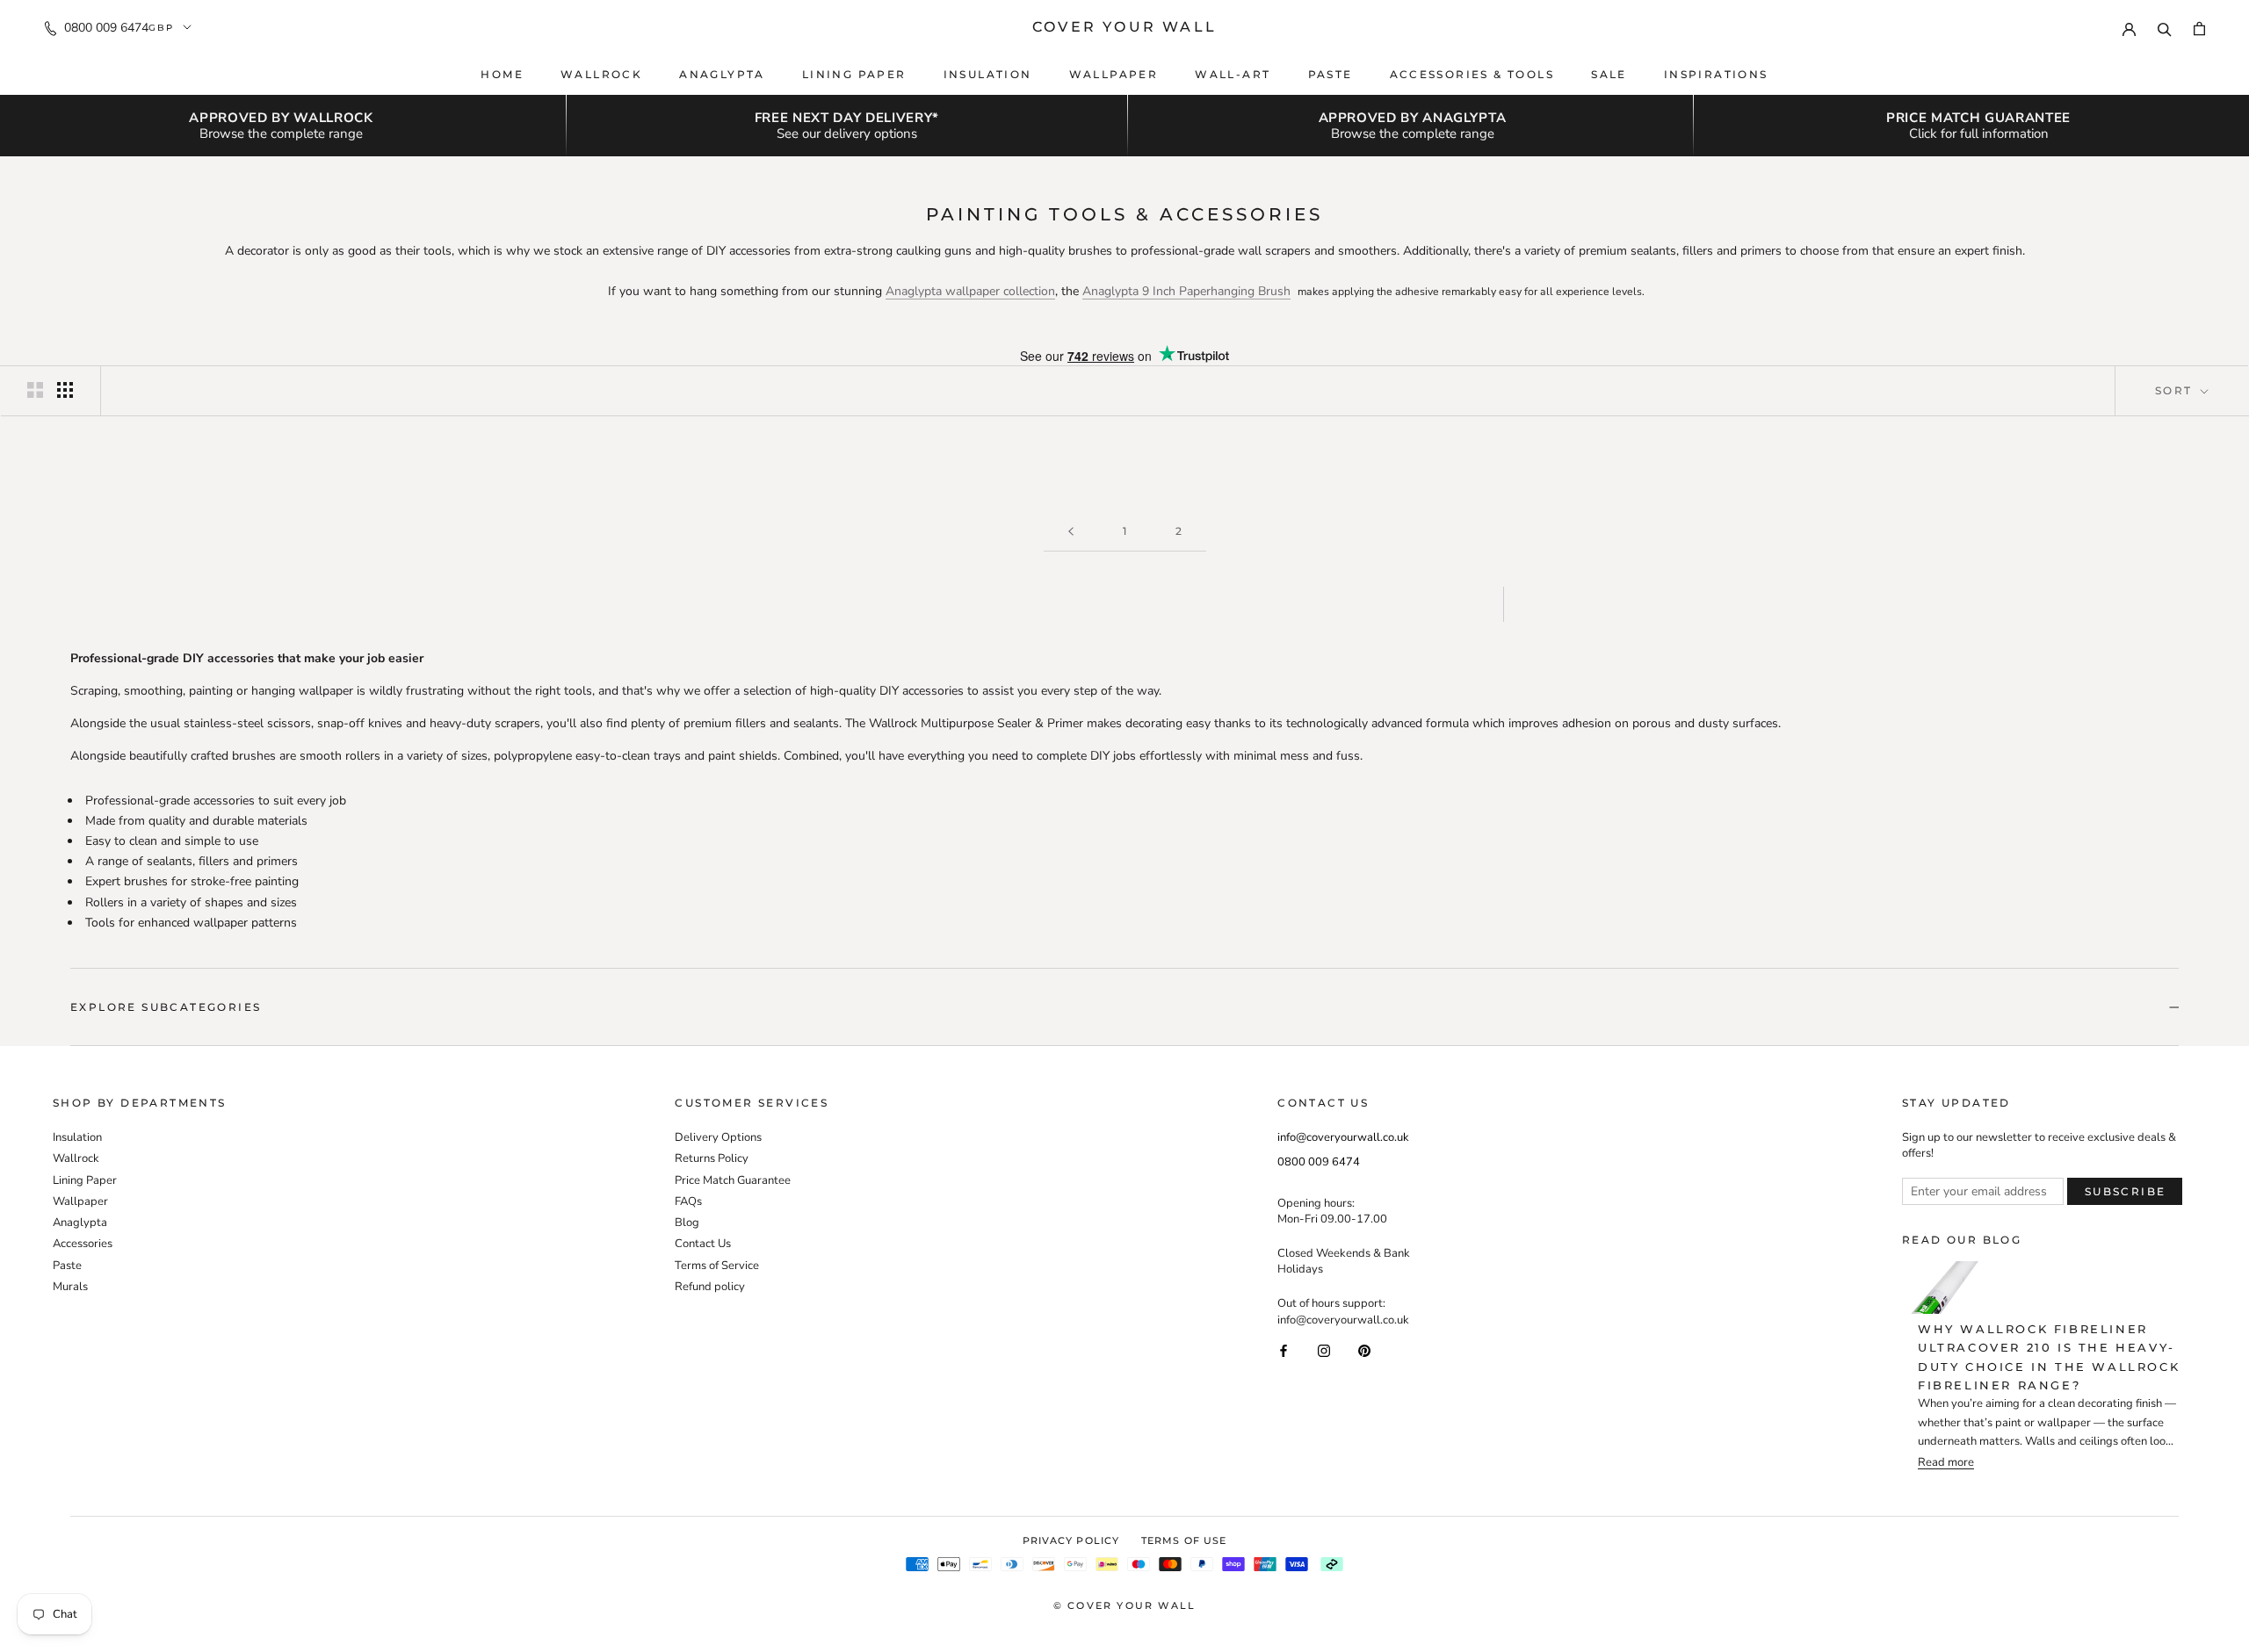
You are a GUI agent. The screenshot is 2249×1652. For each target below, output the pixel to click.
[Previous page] (1071, 532)
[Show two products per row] (35, 390)
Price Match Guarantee (733, 1180)
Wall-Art (1233, 74)
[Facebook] (1284, 1350)
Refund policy (710, 1287)
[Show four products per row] (65, 390)
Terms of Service (717, 1266)
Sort (2176, 390)
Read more (1946, 1463)
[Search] (2165, 27)
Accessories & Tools (1472, 74)
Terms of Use (1184, 1540)
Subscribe (2126, 1191)
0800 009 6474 (106, 28)
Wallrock (601, 74)
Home (502, 74)
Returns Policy (712, 1158)
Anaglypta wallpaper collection (970, 291)
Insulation (988, 74)
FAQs (688, 1201)
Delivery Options (718, 1137)
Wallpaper (1114, 74)
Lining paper (854, 74)
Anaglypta (722, 74)
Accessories (83, 1244)
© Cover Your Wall (1124, 1605)
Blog (687, 1223)
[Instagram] (1324, 1350)
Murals (70, 1287)
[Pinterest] (1364, 1350)
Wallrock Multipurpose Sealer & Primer (976, 723)
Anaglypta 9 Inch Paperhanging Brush (1186, 291)
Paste (1331, 74)
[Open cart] (2199, 28)
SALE (1609, 74)
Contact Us (703, 1244)
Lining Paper (85, 1180)
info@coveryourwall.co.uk (1343, 1137)
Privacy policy (1071, 1540)
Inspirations (1716, 74)
